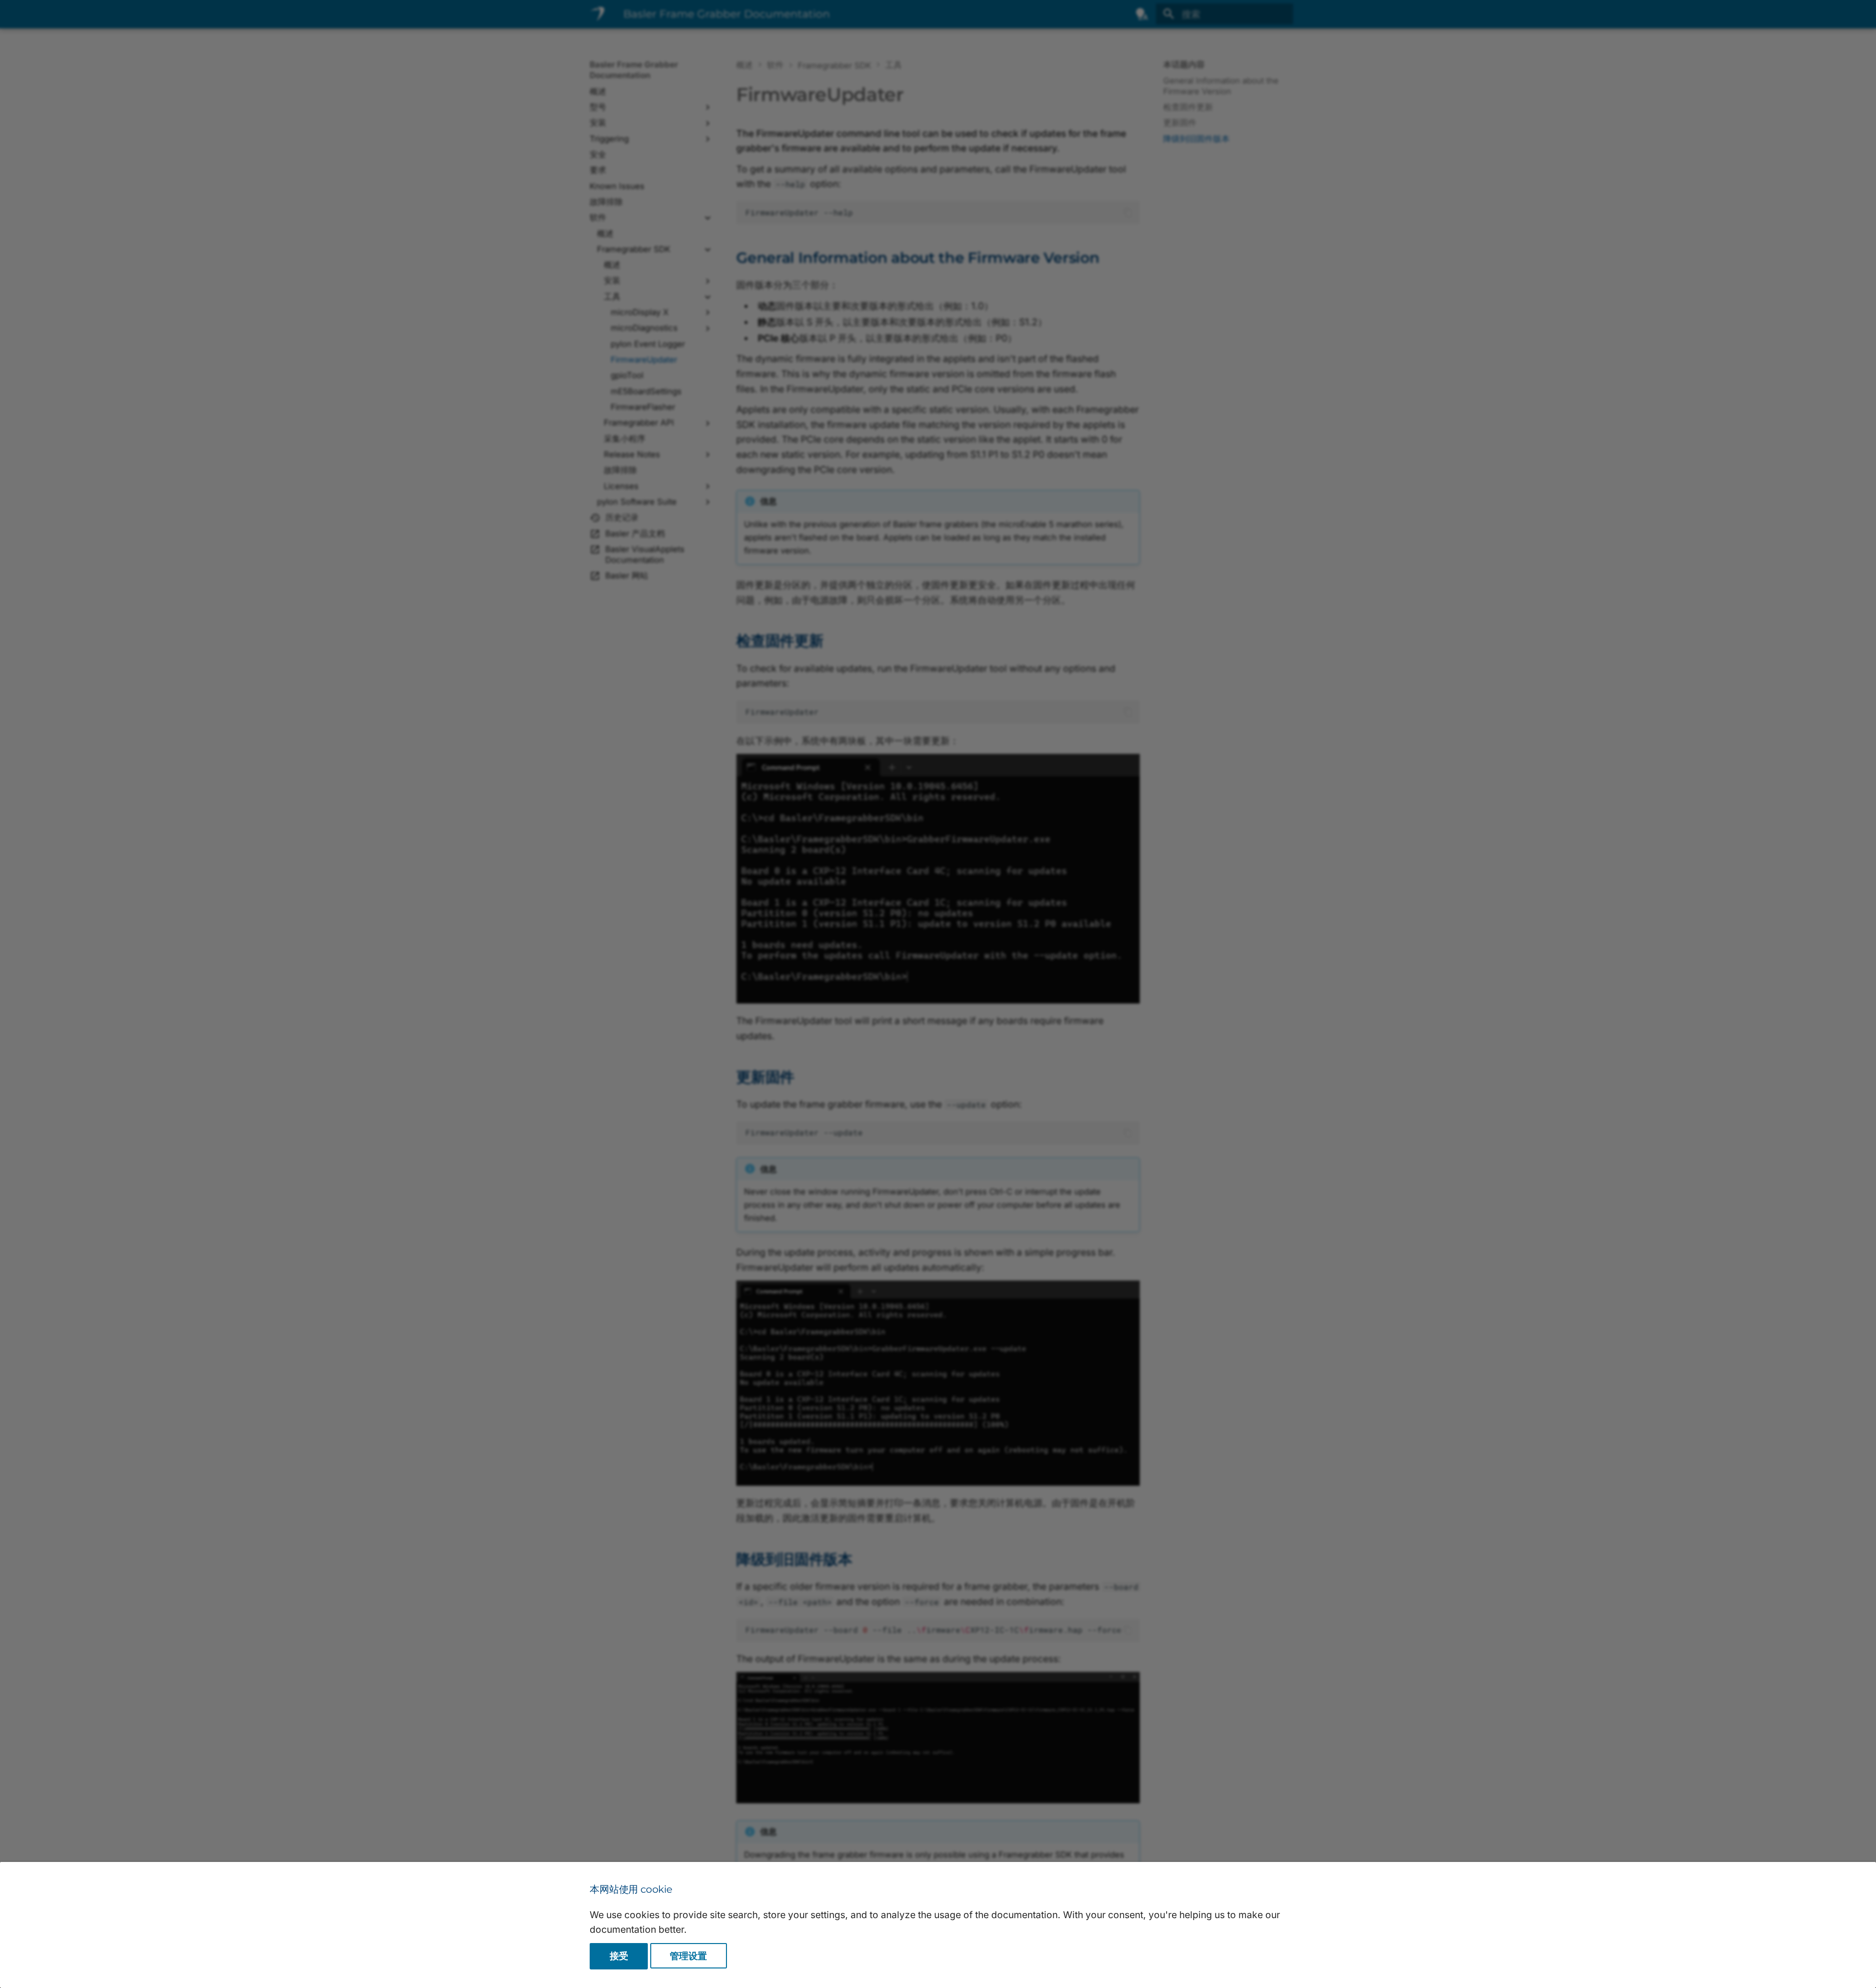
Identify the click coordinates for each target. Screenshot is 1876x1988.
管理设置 (688, 1956)
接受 (619, 1956)
